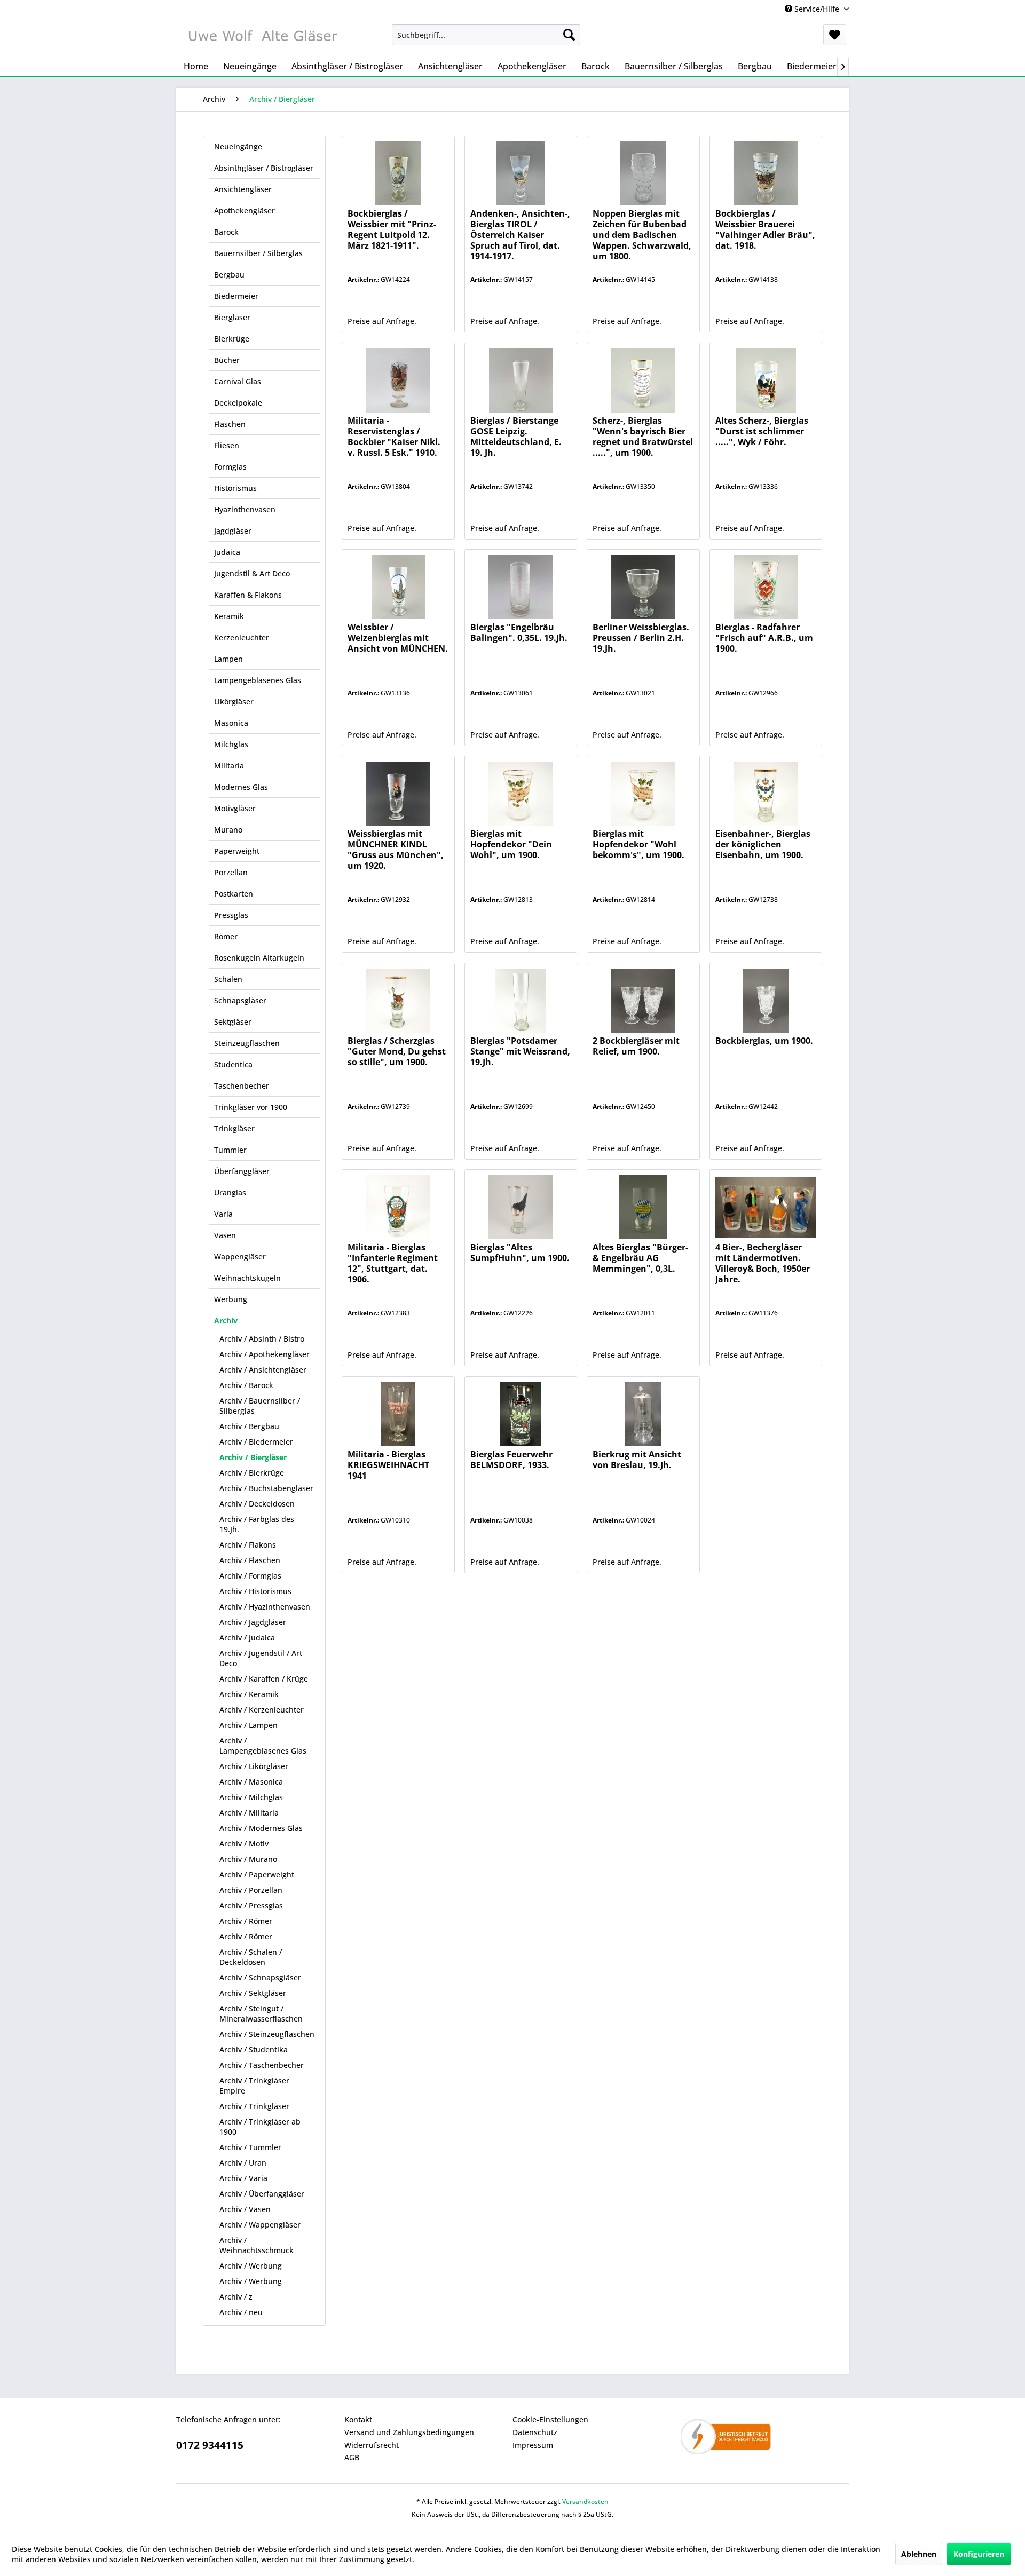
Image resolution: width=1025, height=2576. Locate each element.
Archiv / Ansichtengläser (263, 1370)
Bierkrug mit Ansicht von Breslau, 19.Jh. (637, 1460)
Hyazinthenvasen (245, 509)
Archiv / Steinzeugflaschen (267, 2034)
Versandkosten (585, 2502)
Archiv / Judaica (247, 1638)
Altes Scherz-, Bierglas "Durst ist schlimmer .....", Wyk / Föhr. (762, 431)
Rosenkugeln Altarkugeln (259, 958)
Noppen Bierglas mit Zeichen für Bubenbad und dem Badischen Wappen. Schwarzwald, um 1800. (642, 235)
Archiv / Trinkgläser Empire (254, 2086)
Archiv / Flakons (248, 1545)
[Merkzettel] (835, 35)
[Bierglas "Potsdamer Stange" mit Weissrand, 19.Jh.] (521, 1001)
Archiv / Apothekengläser (265, 1354)
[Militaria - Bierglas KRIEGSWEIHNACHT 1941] (398, 1414)
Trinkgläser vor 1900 (251, 1107)
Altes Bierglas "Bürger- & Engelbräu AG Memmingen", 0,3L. (640, 1258)
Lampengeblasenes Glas (258, 680)
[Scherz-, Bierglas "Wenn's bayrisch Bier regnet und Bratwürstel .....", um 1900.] (643, 381)
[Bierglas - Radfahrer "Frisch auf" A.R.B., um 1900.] (766, 587)
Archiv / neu (241, 2312)
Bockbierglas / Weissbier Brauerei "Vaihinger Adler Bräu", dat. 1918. (765, 230)
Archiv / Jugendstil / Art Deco (261, 1658)
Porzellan (231, 872)
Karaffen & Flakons (248, 595)
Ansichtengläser (243, 189)
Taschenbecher (242, 1086)
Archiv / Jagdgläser (253, 1622)
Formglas (230, 467)
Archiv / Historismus (255, 1591)
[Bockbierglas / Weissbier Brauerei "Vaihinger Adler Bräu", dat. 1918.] (766, 173)
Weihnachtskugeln (247, 1278)
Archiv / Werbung (251, 2266)
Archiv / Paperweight (257, 1874)
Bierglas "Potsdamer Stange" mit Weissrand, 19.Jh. (520, 1052)
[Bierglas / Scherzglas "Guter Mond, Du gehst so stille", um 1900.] (398, 1001)
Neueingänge (238, 146)
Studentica (233, 1064)
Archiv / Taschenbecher (262, 2065)
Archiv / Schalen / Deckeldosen (251, 1957)
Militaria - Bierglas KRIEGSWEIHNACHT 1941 (388, 1465)
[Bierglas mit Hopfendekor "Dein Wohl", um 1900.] (521, 794)
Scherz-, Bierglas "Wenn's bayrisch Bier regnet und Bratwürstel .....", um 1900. (643, 437)
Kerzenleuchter (242, 637)
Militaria (229, 766)
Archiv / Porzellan (251, 1890)
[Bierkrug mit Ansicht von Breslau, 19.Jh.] (643, 1414)
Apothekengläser (245, 211)
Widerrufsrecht (372, 2445)
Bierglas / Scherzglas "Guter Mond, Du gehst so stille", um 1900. (397, 1052)
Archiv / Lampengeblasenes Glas (263, 1746)
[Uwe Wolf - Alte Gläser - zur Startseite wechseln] (262, 37)
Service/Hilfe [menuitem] (817, 9)
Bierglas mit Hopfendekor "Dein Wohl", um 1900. (511, 845)
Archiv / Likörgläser (254, 1766)
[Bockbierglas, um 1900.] (766, 1001)
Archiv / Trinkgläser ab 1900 (260, 2127)
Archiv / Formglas (250, 1576)
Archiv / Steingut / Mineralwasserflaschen (261, 2014)
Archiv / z (236, 2297)
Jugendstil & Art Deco (252, 573)
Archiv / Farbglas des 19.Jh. (257, 1524)
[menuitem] (486, 35)
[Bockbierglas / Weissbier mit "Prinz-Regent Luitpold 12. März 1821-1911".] (398, 173)
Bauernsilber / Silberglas (258, 253)
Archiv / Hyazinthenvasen (265, 1607)
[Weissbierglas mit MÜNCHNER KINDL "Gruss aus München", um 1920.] (398, 794)
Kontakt (358, 2419)
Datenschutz (535, 2432)
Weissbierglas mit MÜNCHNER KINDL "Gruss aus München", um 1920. (396, 850)
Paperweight (237, 851)
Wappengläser (240, 1257)
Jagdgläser (233, 531)
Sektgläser (233, 1022)
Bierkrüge (232, 339)
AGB (352, 2457)
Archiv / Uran (243, 2163)
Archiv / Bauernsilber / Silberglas (260, 1406)
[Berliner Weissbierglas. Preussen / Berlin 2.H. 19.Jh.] (643, 587)
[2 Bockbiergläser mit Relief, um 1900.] (643, 1001)
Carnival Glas (238, 381)
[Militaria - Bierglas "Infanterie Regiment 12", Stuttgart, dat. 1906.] (398, 1207)
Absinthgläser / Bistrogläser (264, 168)
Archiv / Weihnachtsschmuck (257, 2245)
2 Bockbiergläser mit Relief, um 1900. (636, 1046)
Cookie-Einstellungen (550, 2419)
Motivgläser (235, 808)
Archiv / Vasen (245, 2209)
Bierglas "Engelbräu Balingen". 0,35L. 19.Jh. (519, 633)
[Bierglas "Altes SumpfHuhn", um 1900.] (521, 1207)
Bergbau (229, 275)
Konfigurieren (979, 2554)
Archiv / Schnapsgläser (260, 1977)
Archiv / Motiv (244, 1844)
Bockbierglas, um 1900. (764, 1041)
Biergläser (232, 317)
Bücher (227, 360)
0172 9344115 (210, 2445)
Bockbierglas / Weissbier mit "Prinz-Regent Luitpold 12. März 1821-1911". (392, 230)
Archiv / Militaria (249, 1813)
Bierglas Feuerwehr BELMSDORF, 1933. (511, 1460)
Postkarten (234, 894)
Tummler (230, 1150)
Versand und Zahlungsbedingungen (409, 2432)
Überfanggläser (242, 1171)
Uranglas (230, 1192)
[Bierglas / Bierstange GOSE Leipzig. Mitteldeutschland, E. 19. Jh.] (521, 381)
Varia (223, 1214)
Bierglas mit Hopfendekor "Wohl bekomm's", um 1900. (638, 845)
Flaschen (230, 424)
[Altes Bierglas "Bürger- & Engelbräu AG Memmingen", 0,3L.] (643, 1207)
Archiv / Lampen (249, 1725)
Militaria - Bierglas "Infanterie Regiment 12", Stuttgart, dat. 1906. (393, 1263)
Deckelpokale (238, 403)
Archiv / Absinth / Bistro (262, 1339)
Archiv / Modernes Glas (261, 1828)
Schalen (228, 979)
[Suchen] (569, 35)
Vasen (225, 1235)
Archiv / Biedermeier (256, 1442)
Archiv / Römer (246, 1921)
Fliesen (227, 445)
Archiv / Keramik (249, 1694)
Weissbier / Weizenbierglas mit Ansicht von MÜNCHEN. (398, 638)
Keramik (229, 616)
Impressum (533, 2445)
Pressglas (231, 915)
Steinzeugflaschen (247, 1043)
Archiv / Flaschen (250, 1560)
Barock (226, 232)
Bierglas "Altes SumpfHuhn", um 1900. (520, 1253)
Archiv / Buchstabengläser (266, 1488)
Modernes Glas (241, 787)
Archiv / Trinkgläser (254, 2106)
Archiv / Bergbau (249, 1426)
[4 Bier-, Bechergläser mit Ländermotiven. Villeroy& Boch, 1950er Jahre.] (766, 1207)
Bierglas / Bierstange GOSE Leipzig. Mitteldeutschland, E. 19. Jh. (516, 437)
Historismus (235, 488)
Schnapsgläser (240, 1000)
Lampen (228, 659)
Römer (226, 936)
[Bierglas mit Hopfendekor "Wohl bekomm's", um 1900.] (643, 794)
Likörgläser (234, 702)
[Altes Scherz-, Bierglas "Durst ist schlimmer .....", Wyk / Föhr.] (766, 381)
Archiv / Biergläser (253, 1457)
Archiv (226, 1321)
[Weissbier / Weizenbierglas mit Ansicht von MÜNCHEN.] (398, 587)
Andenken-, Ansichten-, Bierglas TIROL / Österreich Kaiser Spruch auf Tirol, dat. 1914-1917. (520, 235)
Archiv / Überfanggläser (262, 2194)
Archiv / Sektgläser (253, 1993)
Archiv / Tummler (250, 2147)
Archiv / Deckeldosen (257, 1504)
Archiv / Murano (248, 1859)
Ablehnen (919, 2554)
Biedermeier (236, 296)
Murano (228, 830)
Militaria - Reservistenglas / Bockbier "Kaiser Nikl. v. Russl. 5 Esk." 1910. (394, 437)
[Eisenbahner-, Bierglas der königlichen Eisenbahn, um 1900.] (766, 794)
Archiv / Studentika (254, 2050)
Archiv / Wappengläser (260, 2225)
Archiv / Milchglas (251, 1797)
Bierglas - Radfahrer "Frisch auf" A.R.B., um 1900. (764, 638)
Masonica (231, 723)
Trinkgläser (234, 1128)
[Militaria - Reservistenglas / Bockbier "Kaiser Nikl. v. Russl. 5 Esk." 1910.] (398, 381)
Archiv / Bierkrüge (252, 1473)
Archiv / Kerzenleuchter (262, 1710)
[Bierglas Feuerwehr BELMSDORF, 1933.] (521, 1414)
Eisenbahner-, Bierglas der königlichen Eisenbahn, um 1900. (763, 845)
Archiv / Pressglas (251, 1905)
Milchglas (231, 744)
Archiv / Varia (243, 2178)
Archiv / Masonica (251, 1782)
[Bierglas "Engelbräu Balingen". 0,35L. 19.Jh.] (521, 587)
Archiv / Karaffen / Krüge (264, 1679)
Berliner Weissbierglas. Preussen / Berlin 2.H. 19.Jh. (641, 638)
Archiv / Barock (246, 1385)
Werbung (231, 1299)
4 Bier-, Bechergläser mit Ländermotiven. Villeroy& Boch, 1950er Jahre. (763, 1263)
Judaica (227, 552)
